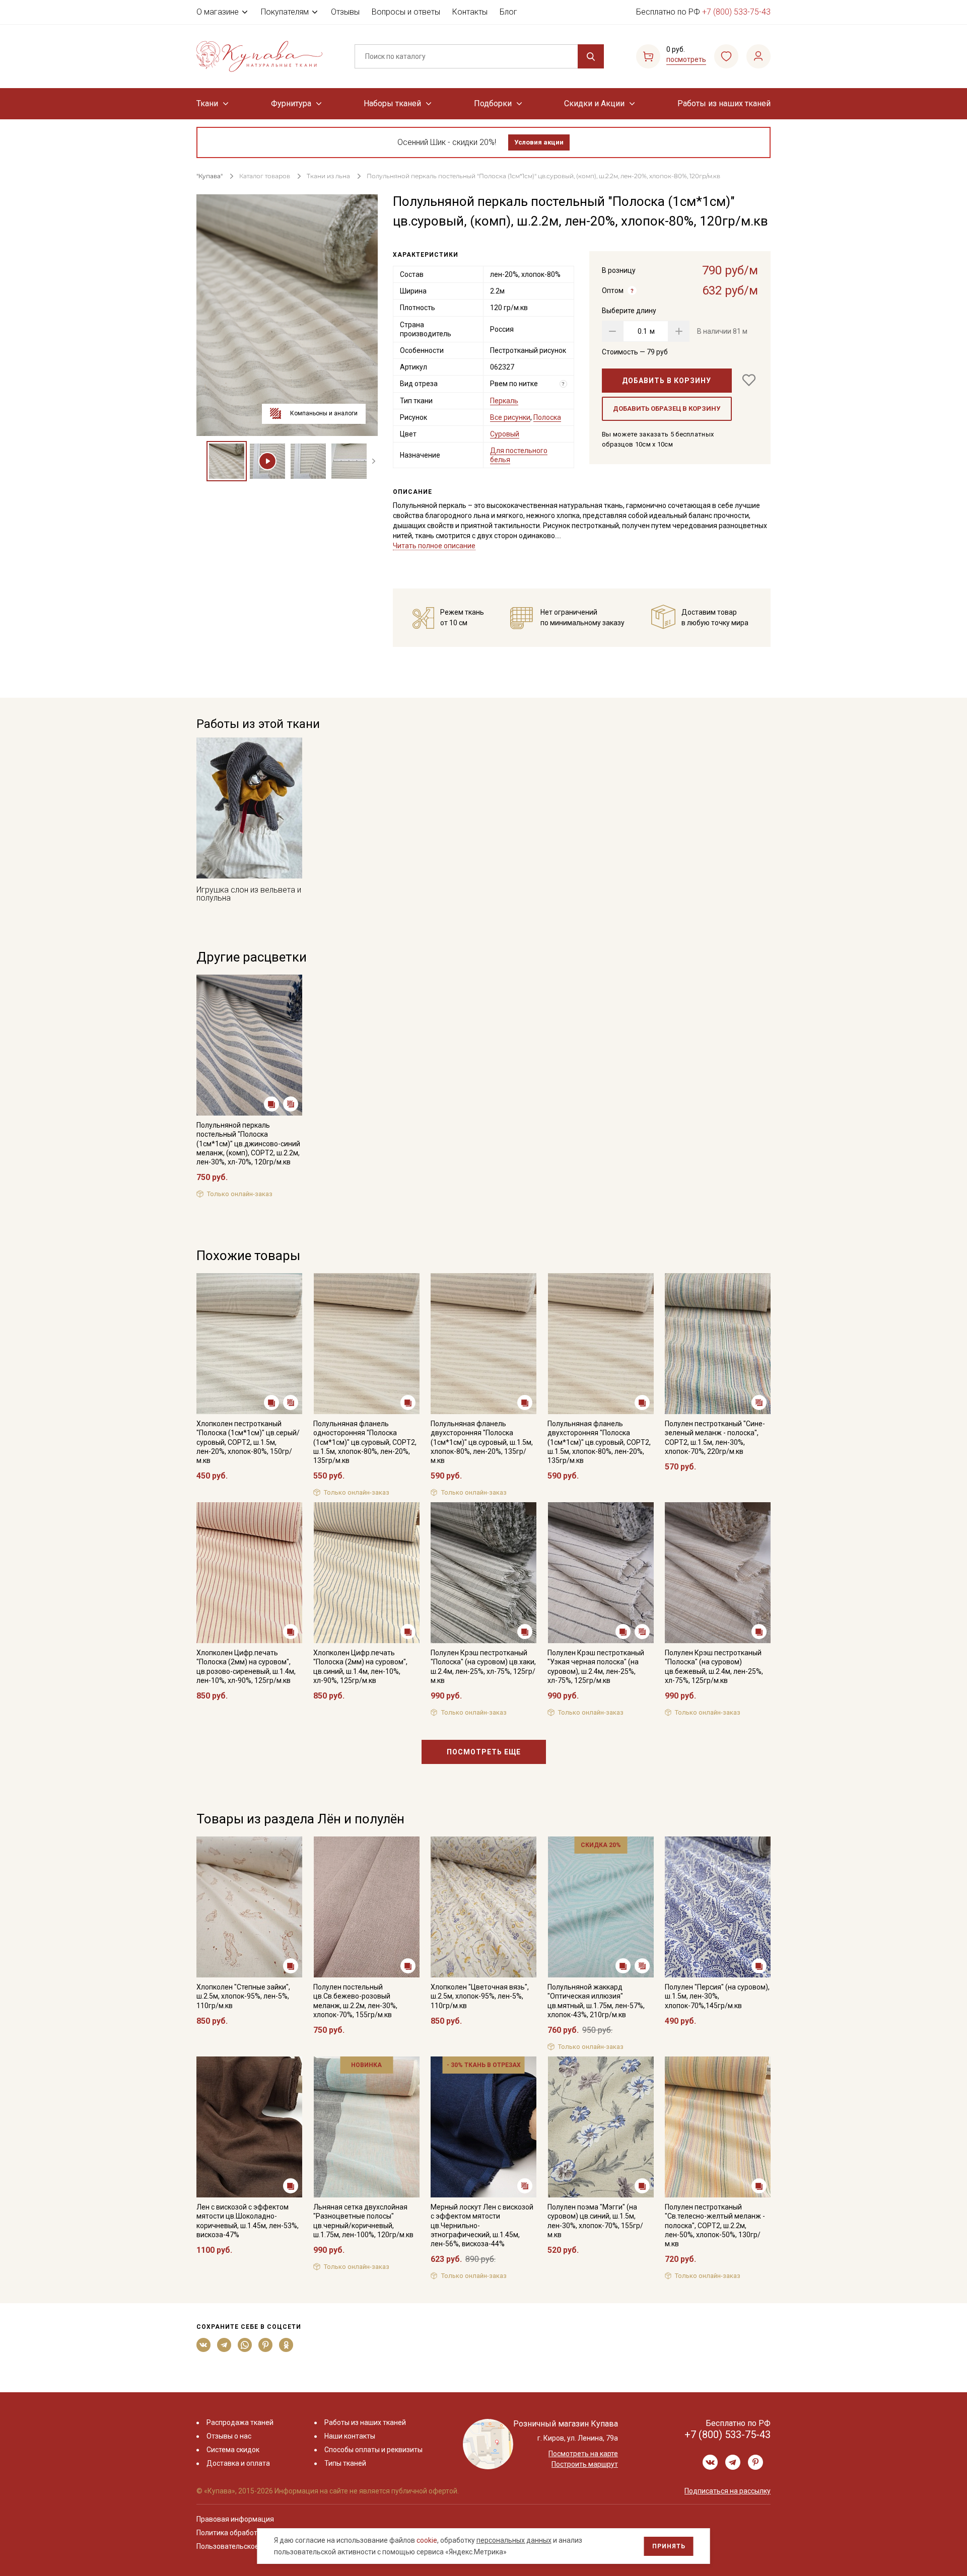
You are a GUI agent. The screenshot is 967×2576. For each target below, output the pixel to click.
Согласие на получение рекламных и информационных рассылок (464, 1389)
